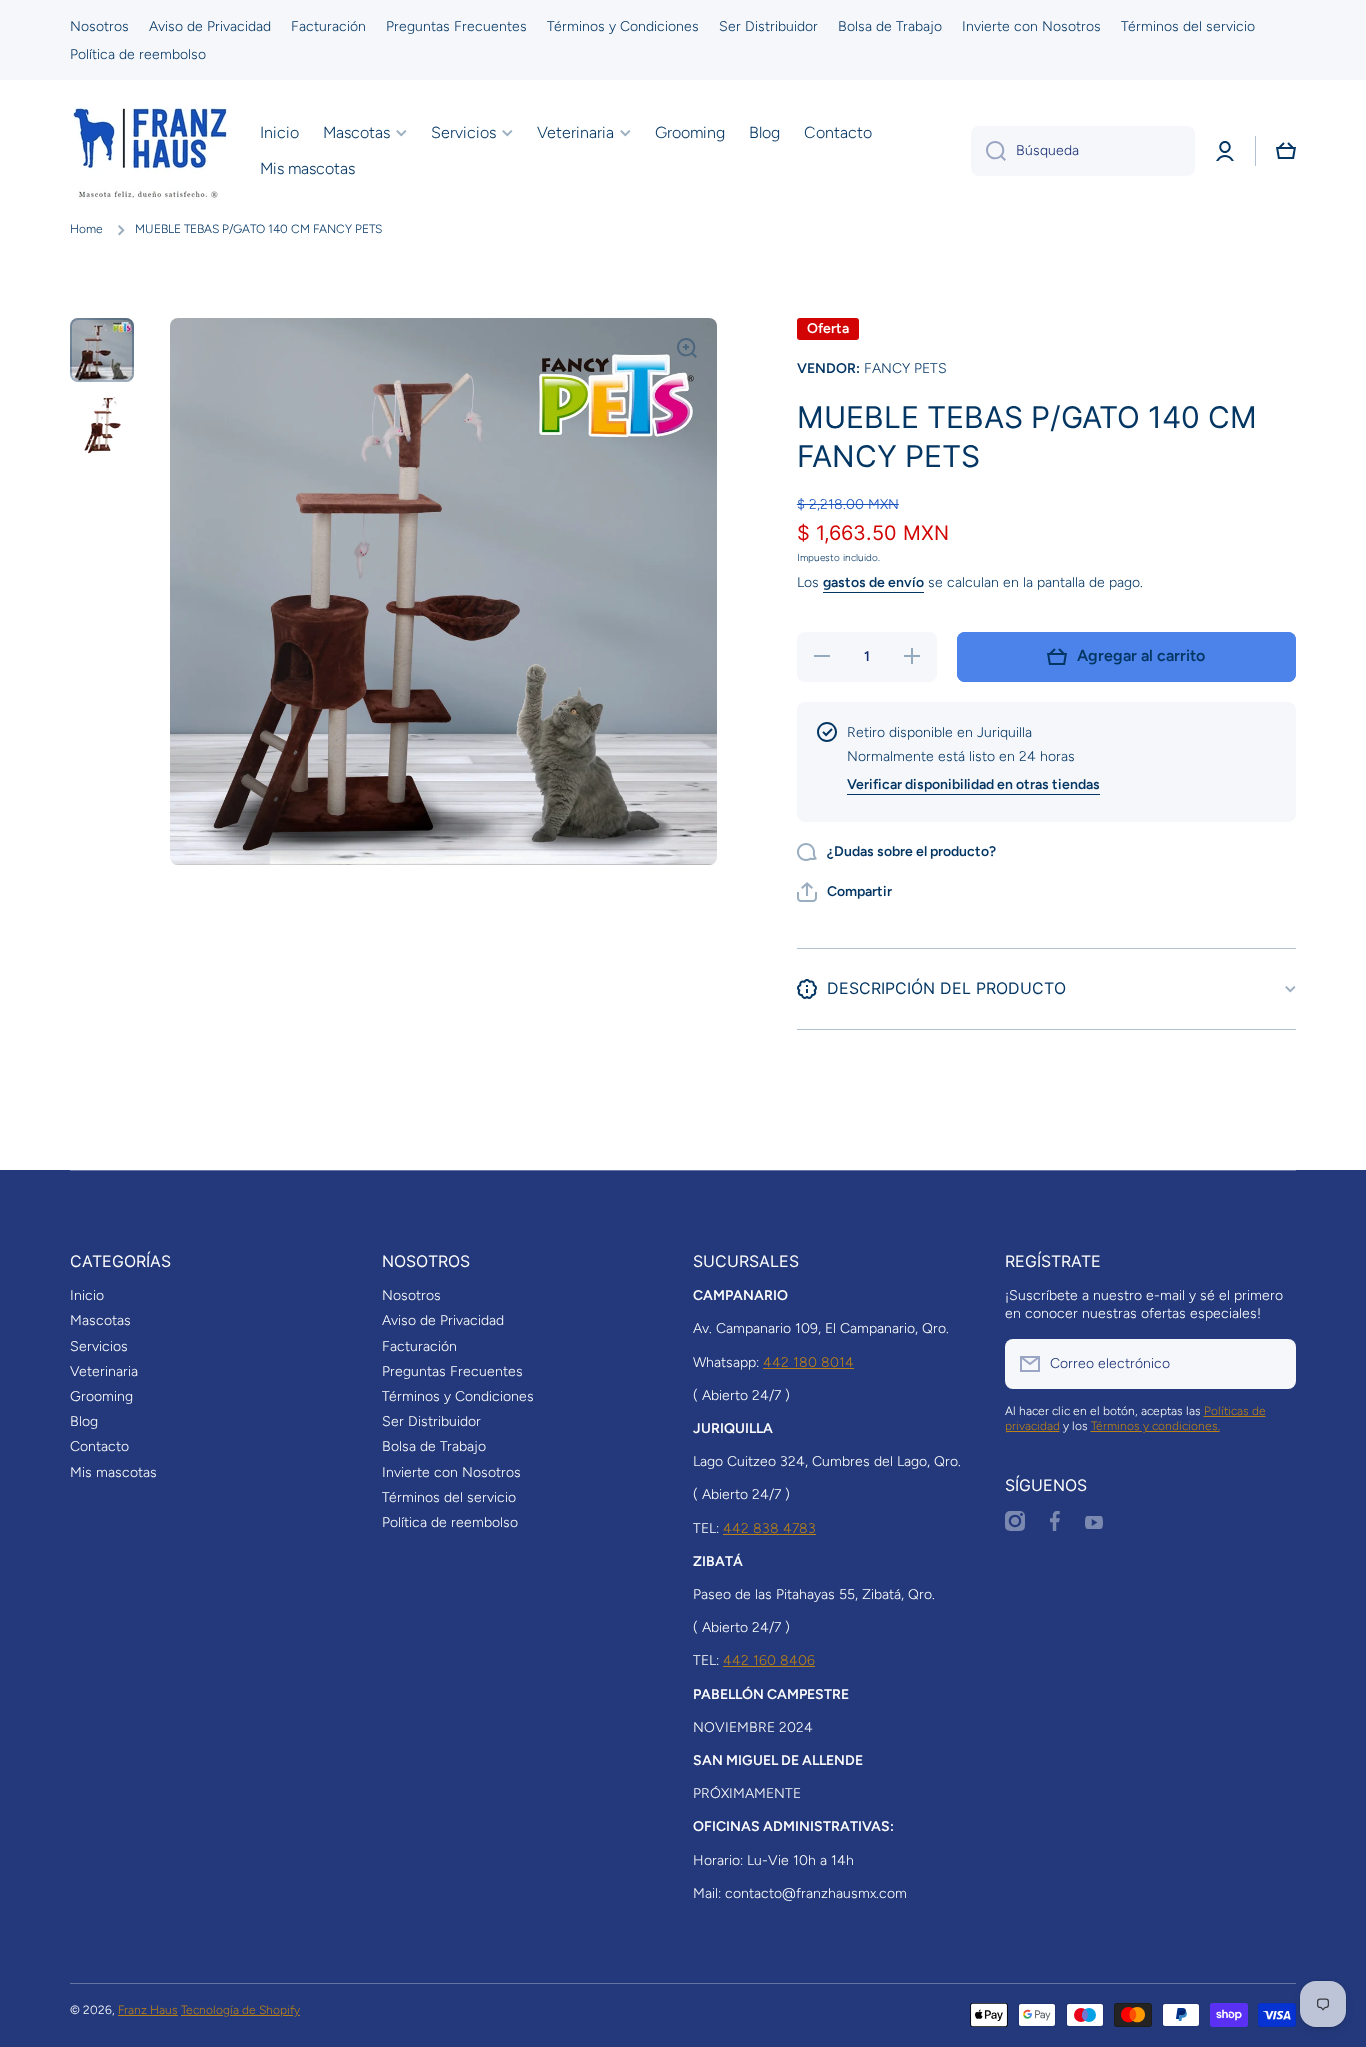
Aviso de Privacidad (443, 1320)
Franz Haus (148, 2010)
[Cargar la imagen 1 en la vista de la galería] (102, 350)
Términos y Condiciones (458, 1396)
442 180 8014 (808, 1362)
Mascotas (100, 1320)
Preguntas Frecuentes (452, 1371)
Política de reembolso (450, 1522)
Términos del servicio (449, 1497)
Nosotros (411, 1295)
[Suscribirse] (1271, 1364)
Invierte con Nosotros (451, 1472)
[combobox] (1083, 151)
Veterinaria (104, 1371)
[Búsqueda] (988, 151)
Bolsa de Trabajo (434, 1446)
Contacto (99, 1446)
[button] (1286, 151)
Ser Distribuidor (431, 1421)
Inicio (87, 1295)
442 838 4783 (769, 1528)
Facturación (419, 1346)
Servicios (99, 1346)
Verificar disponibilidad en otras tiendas (973, 784)
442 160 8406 (769, 1660)
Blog (84, 1421)
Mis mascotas (113, 1472)
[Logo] (150, 151)
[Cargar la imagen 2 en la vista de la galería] (102, 424)
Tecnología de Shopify (240, 2010)
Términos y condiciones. (1155, 1426)
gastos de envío (873, 582)
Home (86, 229)
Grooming (101, 1396)
